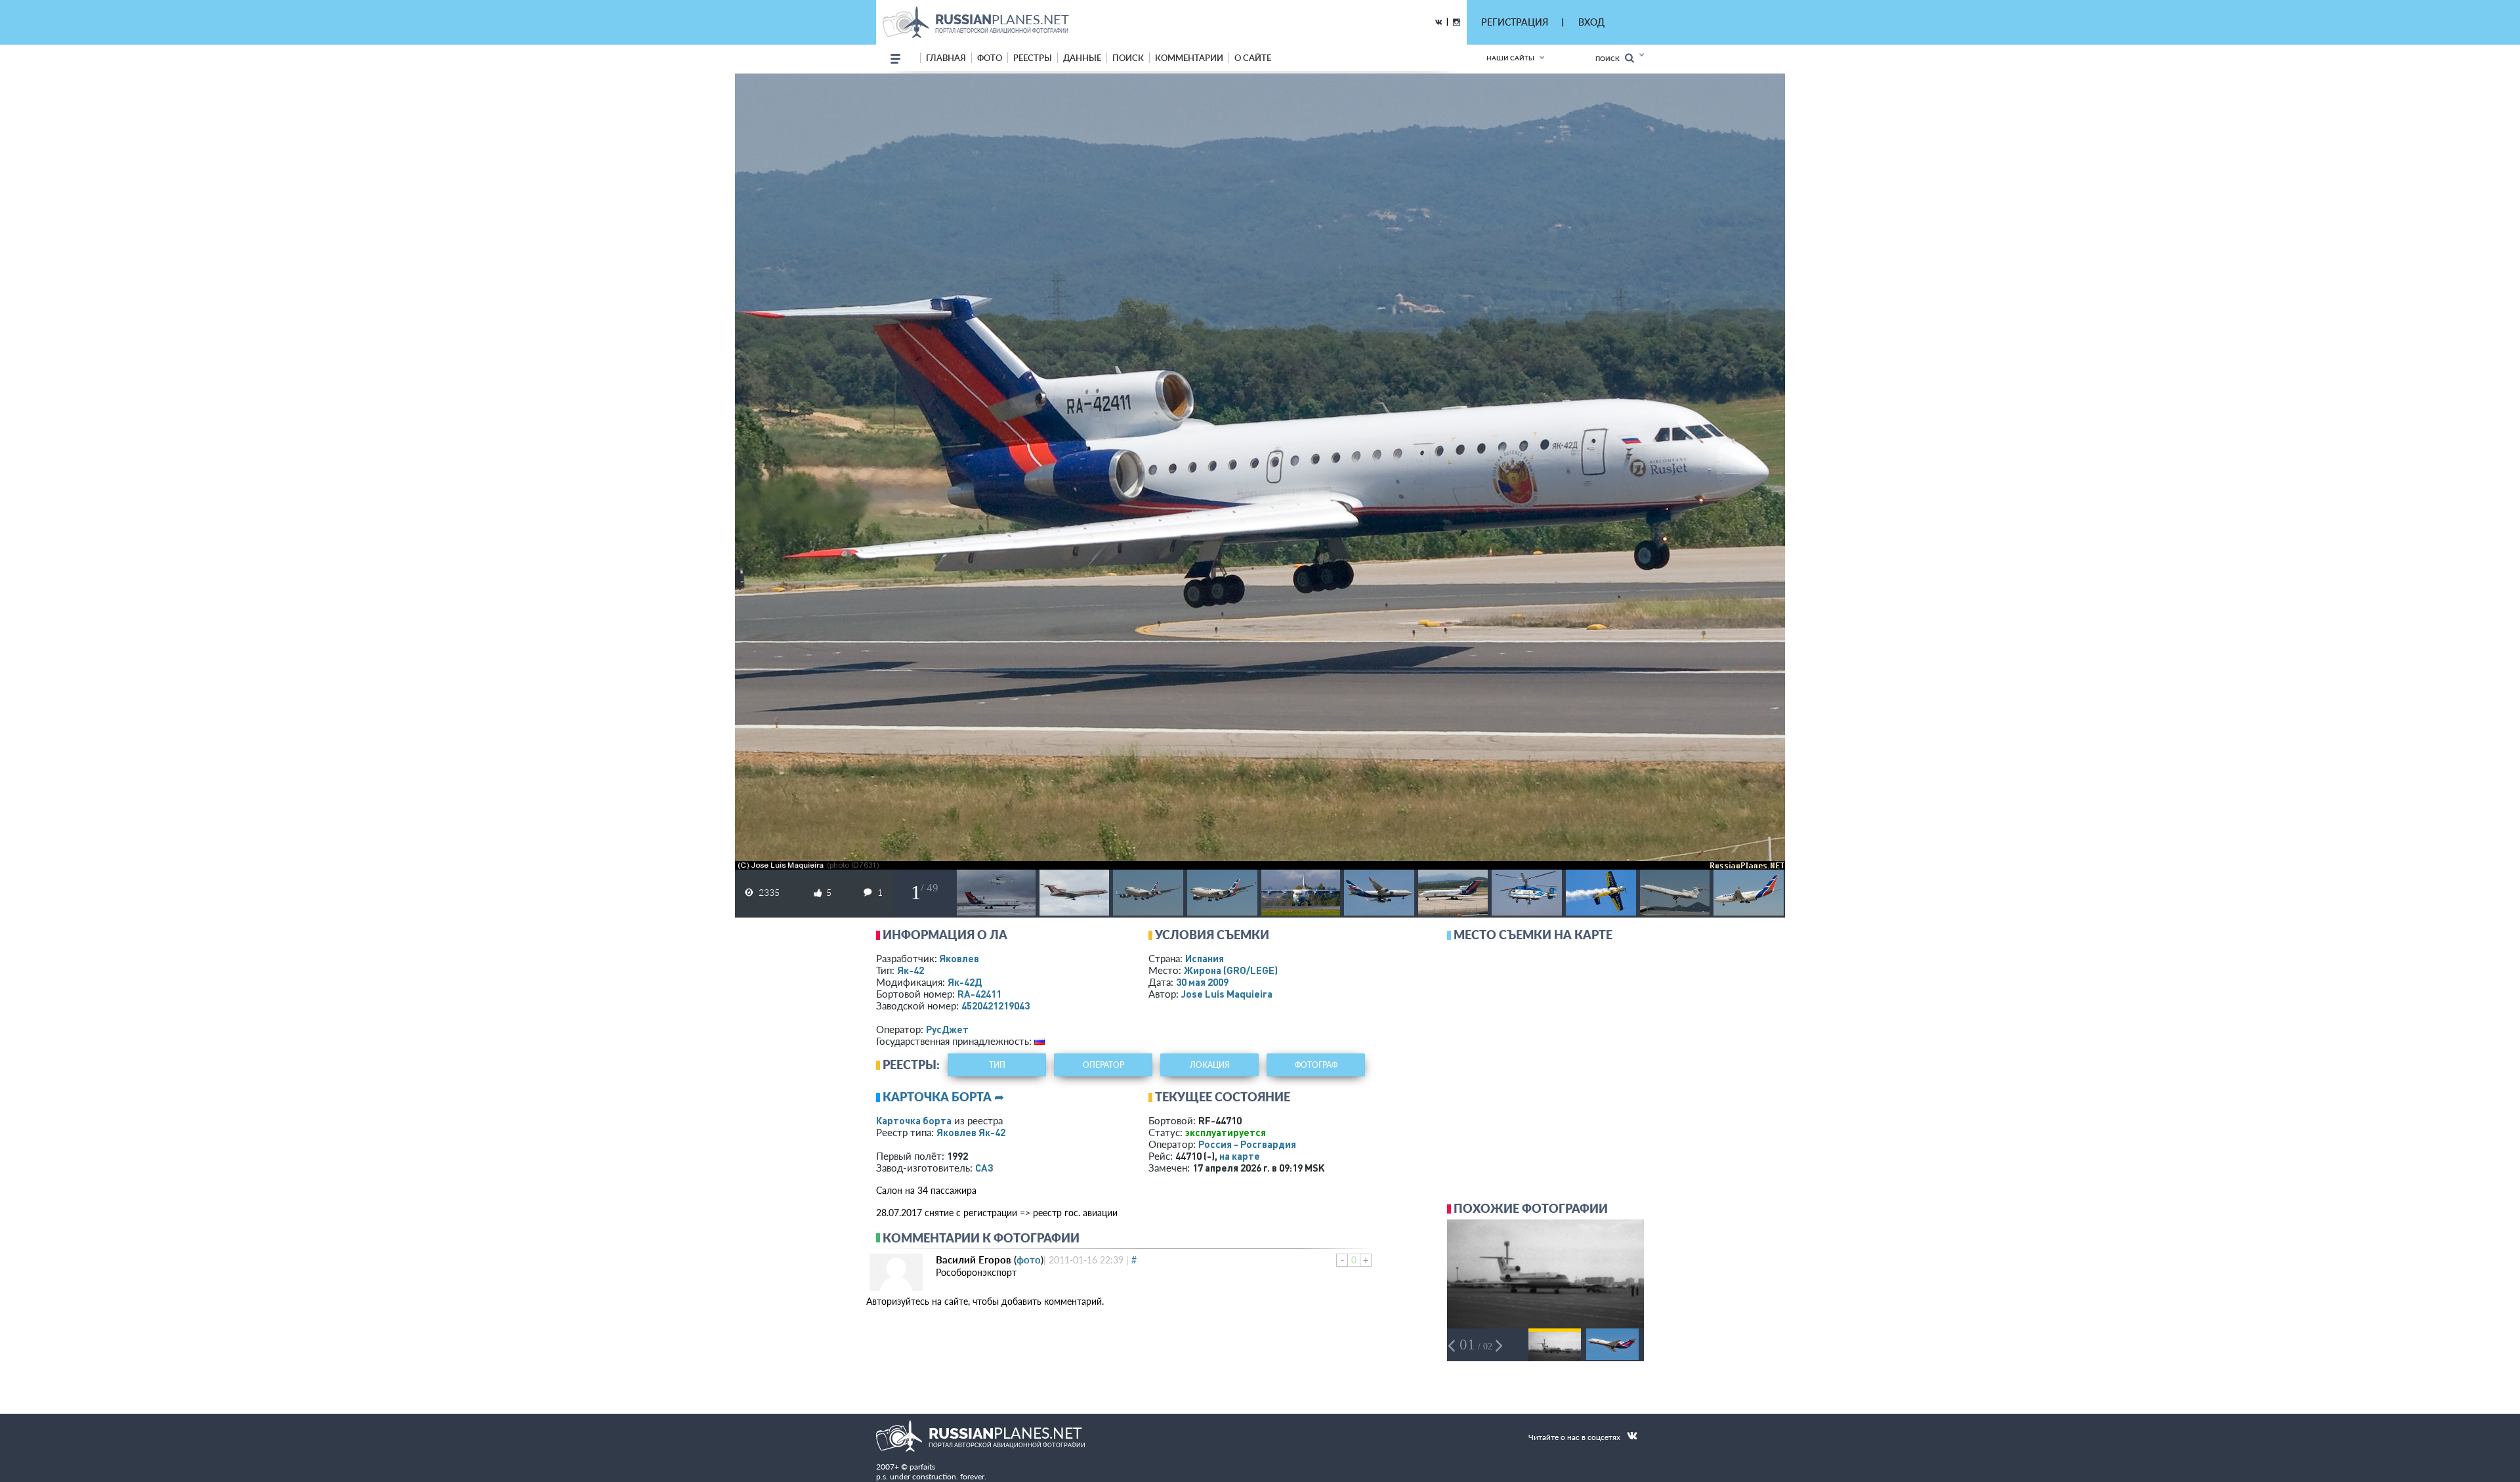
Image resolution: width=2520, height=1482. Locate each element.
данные (1082, 58)
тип (997, 1065)
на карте (1240, 1156)
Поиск (1610, 58)
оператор (1103, 1065)
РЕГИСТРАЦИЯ (1515, 22)
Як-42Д (965, 982)
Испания (1205, 958)
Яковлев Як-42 (971, 1132)
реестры (1033, 58)
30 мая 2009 (1202, 982)
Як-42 (911, 970)
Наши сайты (1510, 58)
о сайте (1253, 58)
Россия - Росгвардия (1247, 1144)
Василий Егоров (974, 1260)
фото (990, 58)
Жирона (1231, 970)
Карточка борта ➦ (943, 1097)
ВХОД (1591, 22)
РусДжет (947, 1029)
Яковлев (959, 958)
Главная (946, 58)
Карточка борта (914, 1120)
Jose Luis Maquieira (1227, 994)
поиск (1128, 58)
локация (1210, 1065)
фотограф (1316, 1065)
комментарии (1189, 58)
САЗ (984, 1168)
